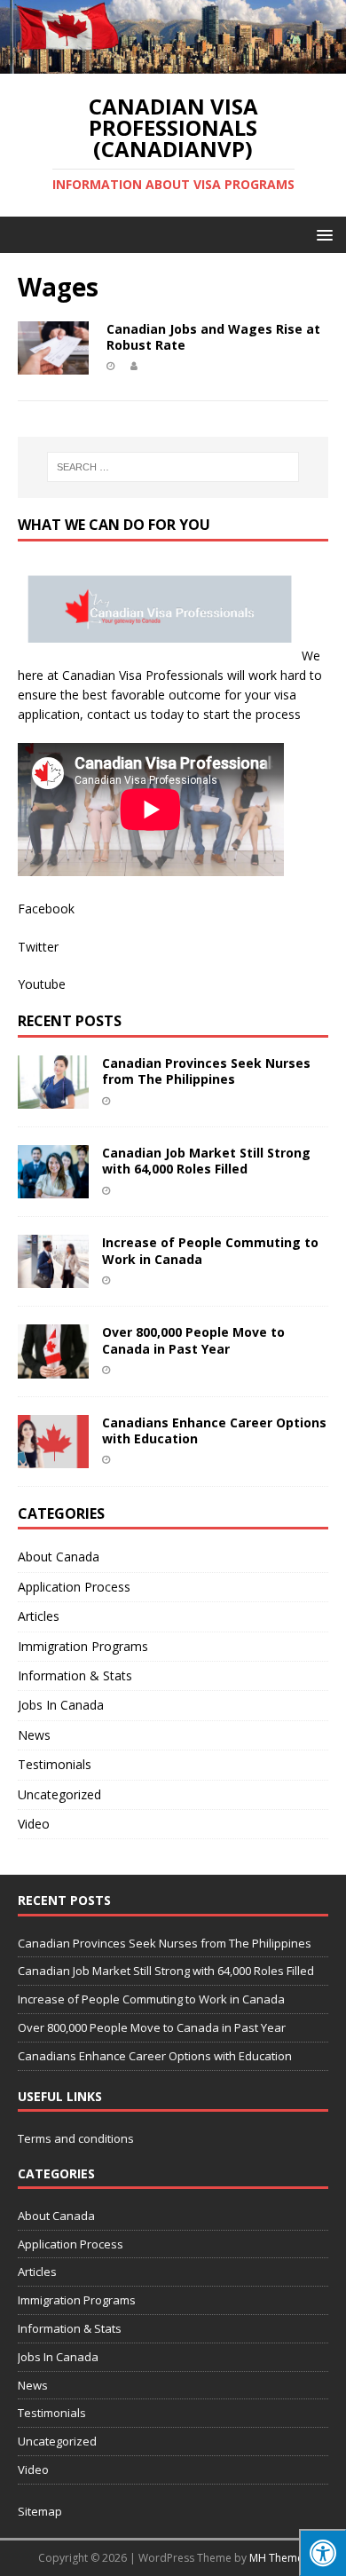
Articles (39, 1616)
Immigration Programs (83, 1646)
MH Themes (279, 2558)
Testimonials (55, 1764)
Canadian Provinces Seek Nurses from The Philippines (206, 1071)
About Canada (59, 1557)
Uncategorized (59, 1794)
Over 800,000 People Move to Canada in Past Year (193, 1340)
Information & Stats (75, 1675)
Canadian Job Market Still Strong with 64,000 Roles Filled (206, 1161)
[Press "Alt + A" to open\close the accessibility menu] (322, 2552)
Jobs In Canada (61, 1705)
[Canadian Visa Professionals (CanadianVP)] (173, 63)
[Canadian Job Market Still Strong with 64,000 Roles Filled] (53, 1188)
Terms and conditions (76, 2138)
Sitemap (40, 2511)
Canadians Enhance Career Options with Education (214, 1430)
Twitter (38, 947)
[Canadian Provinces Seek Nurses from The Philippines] (53, 1098)
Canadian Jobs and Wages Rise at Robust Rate (213, 337)
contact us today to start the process (192, 714)
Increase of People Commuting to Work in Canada (210, 1250)
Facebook (46, 909)
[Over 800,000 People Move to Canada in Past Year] (53, 1367)
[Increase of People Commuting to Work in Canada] (53, 1278)
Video (34, 1824)
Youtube (42, 984)
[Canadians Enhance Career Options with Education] (53, 1457)
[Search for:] (173, 467)
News (34, 1735)
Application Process (74, 1587)
